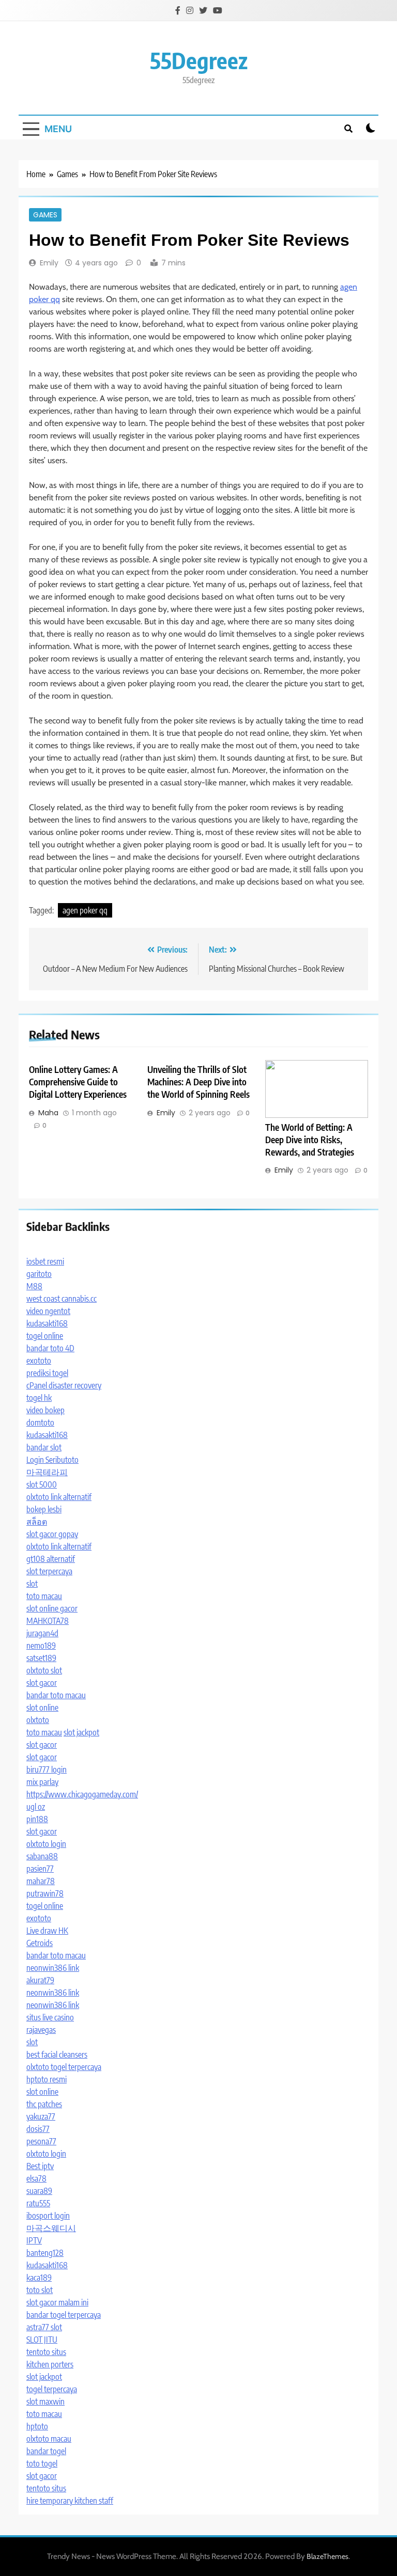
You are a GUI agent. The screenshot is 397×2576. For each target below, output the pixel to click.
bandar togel (46, 2451)
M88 (34, 1286)
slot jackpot (81, 1732)
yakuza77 (41, 2116)
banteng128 (45, 2253)
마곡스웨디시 (51, 2228)
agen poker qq (85, 910)
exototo (39, 1361)
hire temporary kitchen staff (70, 2501)
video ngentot (48, 1311)
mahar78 (41, 1881)
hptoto (37, 2426)
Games (45, 215)
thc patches (44, 2104)
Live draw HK (47, 1931)
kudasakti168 (47, 1323)
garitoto (39, 1274)
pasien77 (40, 1869)
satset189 (41, 1658)
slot (32, 1584)
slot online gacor (52, 1608)
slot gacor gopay (52, 1534)
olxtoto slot (44, 1670)
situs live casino (50, 2017)
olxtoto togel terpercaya (64, 2067)
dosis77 (38, 2129)
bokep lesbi (44, 1509)
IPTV (34, 2240)
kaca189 (39, 2278)
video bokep (45, 1410)
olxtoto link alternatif (59, 1497)
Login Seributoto (52, 1460)
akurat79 (40, 1980)
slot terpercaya (49, 1571)
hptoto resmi (47, 2079)
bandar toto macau (56, 1695)
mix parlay (42, 1782)
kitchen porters (50, 2364)
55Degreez (199, 60)
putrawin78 (45, 1893)
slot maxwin (45, 2401)
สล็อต (37, 1522)
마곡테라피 (47, 1472)
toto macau (44, 1596)
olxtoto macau (49, 2439)
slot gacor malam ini (57, 2302)
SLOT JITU (42, 2340)
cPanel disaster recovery (64, 1385)
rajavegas (41, 2030)
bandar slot (44, 1447)
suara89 (39, 2191)
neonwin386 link (53, 1968)
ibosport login (48, 2216)
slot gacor (42, 1683)
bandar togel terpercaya (64, 2315)
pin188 (37, 1819)
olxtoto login (46, 1844)
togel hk (39, 1398)
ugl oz (36, 1807)
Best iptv (40, 2166)
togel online (45, 1336)
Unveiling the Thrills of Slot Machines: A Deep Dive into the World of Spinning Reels (198, 1082)
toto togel (42, 2463)
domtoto (40, 1423)
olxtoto (38, 1720)
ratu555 (38, 2203)
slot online (42, 1708)
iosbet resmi (45, 1261)
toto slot (40, 2290)
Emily (49, 263)
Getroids (40, 1943)
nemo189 (41, 1646)
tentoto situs (46, 2352)
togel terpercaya (52, 2389)
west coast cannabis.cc (62, 1299)
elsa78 (36, 2178)
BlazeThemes (327, 2556)
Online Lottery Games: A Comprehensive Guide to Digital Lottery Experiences (78, 1082)
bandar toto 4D (50, 1348)
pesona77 (41, 2141)
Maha (48, 1113)
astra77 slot (44, 2327)
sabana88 (42, 1856)
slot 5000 (42, 1484)
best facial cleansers (57, 2055)
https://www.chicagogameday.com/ (82, 1794)
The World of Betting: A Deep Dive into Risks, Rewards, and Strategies (310, 1140)
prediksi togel (47, 1373)
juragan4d (42, 1633)
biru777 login (47, 1769)
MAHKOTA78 (48, 1621)
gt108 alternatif (51, 1559)
